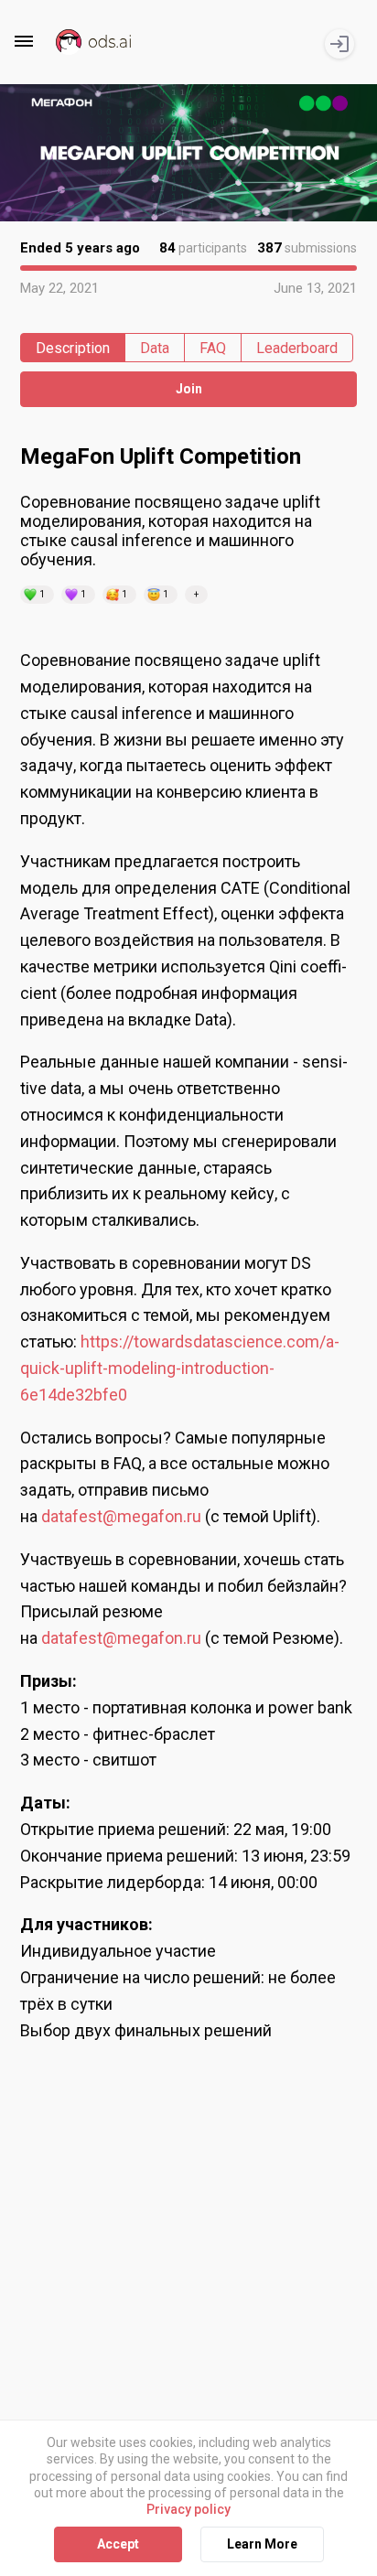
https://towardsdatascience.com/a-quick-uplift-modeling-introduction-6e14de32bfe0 (180, 1368)
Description (73, 348)
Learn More (262, 2544)
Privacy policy (188, 2509)
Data (155, 348)
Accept (118, 2544)
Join (189, 389)
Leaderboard (297, 348)
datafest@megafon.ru (121, 1516)
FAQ (213, 348)
